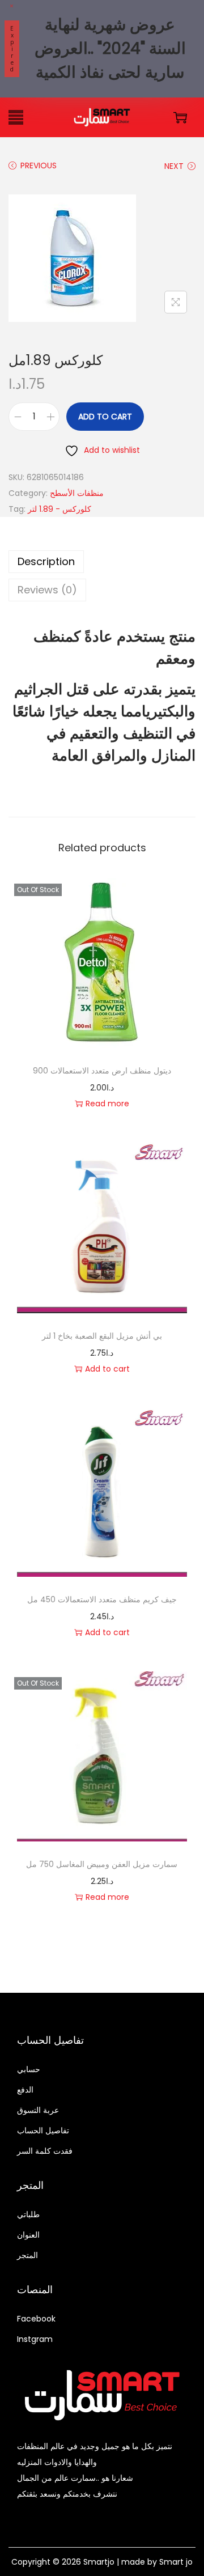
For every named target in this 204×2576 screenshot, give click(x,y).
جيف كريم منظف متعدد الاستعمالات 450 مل (102, 1599)
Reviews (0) (47, 590)
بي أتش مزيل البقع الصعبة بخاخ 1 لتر (102, 1336)
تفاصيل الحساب (43, 2131)
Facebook (36, 2319)
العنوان (28, 2235)
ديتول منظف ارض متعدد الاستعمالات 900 (102, 1071)
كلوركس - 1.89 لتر (59, 509)
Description (46, 561)
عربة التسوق (38, 2110)
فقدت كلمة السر (45, 2151)
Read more (107, 1104)
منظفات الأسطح (77, 493)
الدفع (25, 2090)
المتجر (27, 2255)
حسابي (29, 2069)
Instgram (35, 2339)
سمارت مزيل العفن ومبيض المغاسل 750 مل (102, 1864)
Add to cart (105, 417)
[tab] (102, 562)
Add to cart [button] (107, 1369)
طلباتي (28, 2214)
